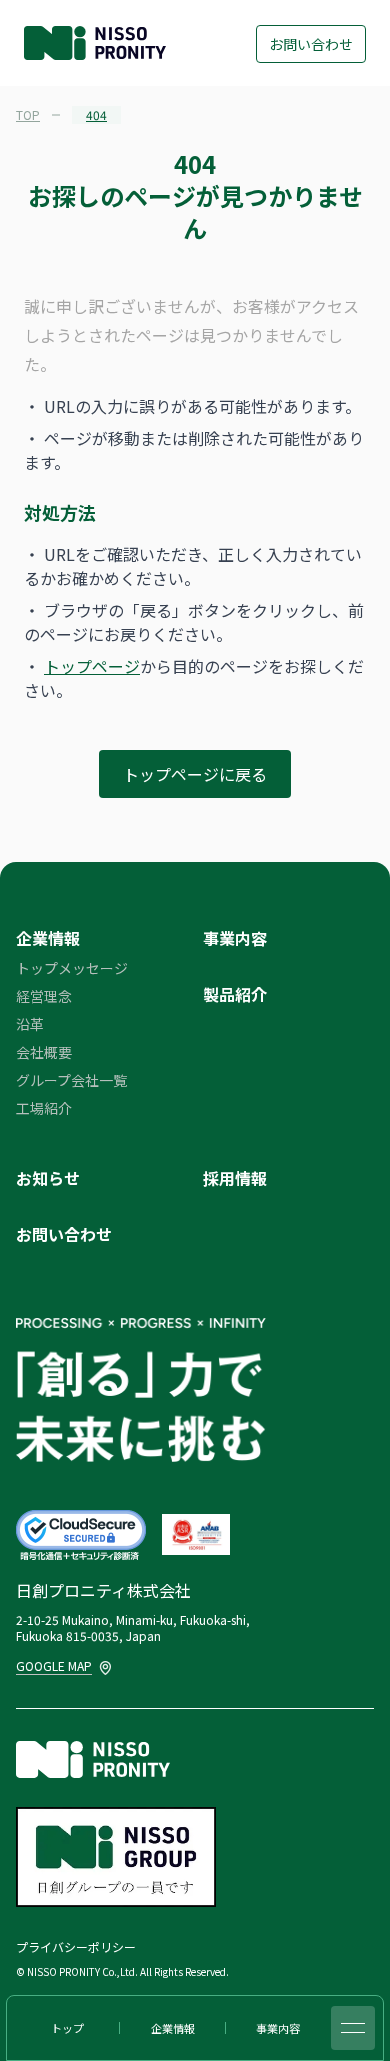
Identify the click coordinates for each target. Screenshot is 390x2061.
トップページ (92, 666)
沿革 (30, 1024)
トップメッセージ (72, 968)
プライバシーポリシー (76, 1946)
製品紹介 (235, 994)
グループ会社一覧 (71, 1080)
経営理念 (44, 996)
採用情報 (235, 1178)
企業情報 (48, 938)
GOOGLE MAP (55, 1665)
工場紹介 (44, 1108)
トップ (67, 2028)
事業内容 (235, 938)
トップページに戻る (195, 774)
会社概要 (44, 1052)
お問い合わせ (311, 44)
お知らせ (48, 1178)
